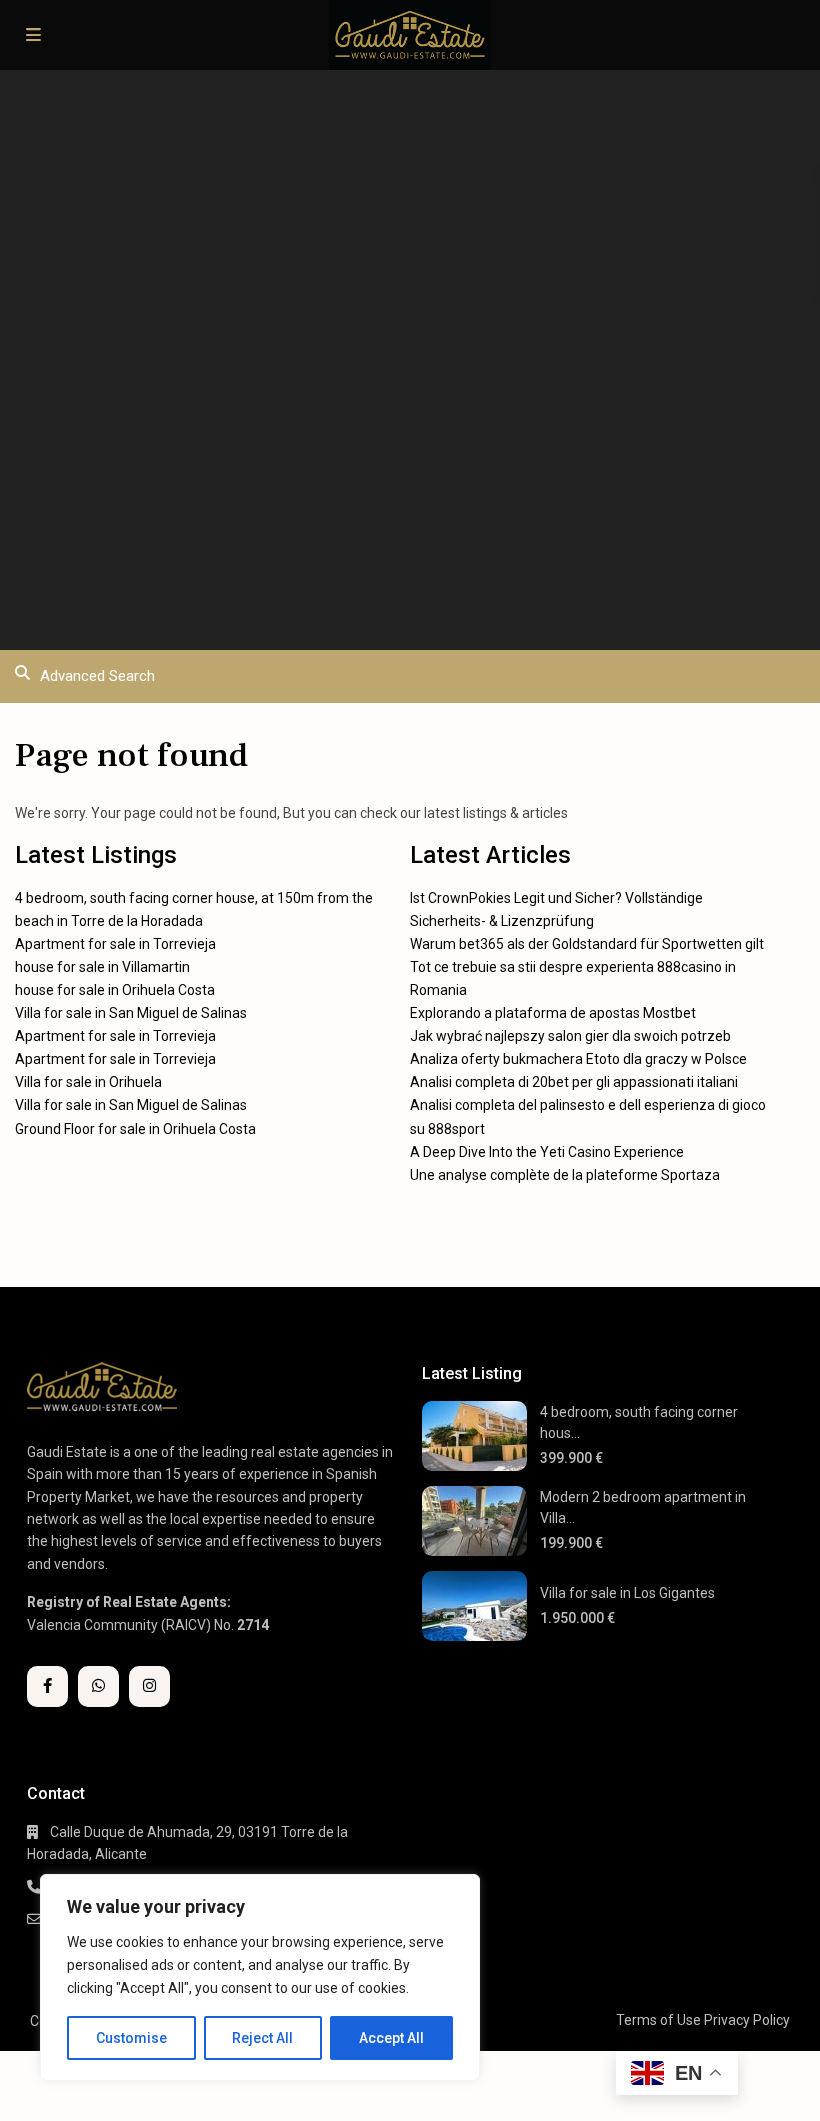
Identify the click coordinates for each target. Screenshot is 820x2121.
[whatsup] (98, 1686)
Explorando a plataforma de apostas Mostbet (553, 1013)
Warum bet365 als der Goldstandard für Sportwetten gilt (587, 944)
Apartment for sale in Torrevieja (115, 944)
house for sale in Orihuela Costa (115, 990)
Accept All (391, 2038)
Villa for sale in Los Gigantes (627, 1593)
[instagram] (149, 1686)
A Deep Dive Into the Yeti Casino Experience (547, 1152)
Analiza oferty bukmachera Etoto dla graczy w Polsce (578, 1059)
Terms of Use (658, 2020)
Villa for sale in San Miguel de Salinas (131, 1013)
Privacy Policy (747, 2020)
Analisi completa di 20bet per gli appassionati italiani (574, 1082)
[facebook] (47, 1686)
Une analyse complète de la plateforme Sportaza (565, 1175)
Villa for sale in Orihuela (88, 1082)
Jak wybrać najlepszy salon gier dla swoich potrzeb (570, 1036)
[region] (260, 1977)
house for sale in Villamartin (102, 967)
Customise (131, 2038)
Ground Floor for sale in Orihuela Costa (135, 1129)
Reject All (262, 2038)
